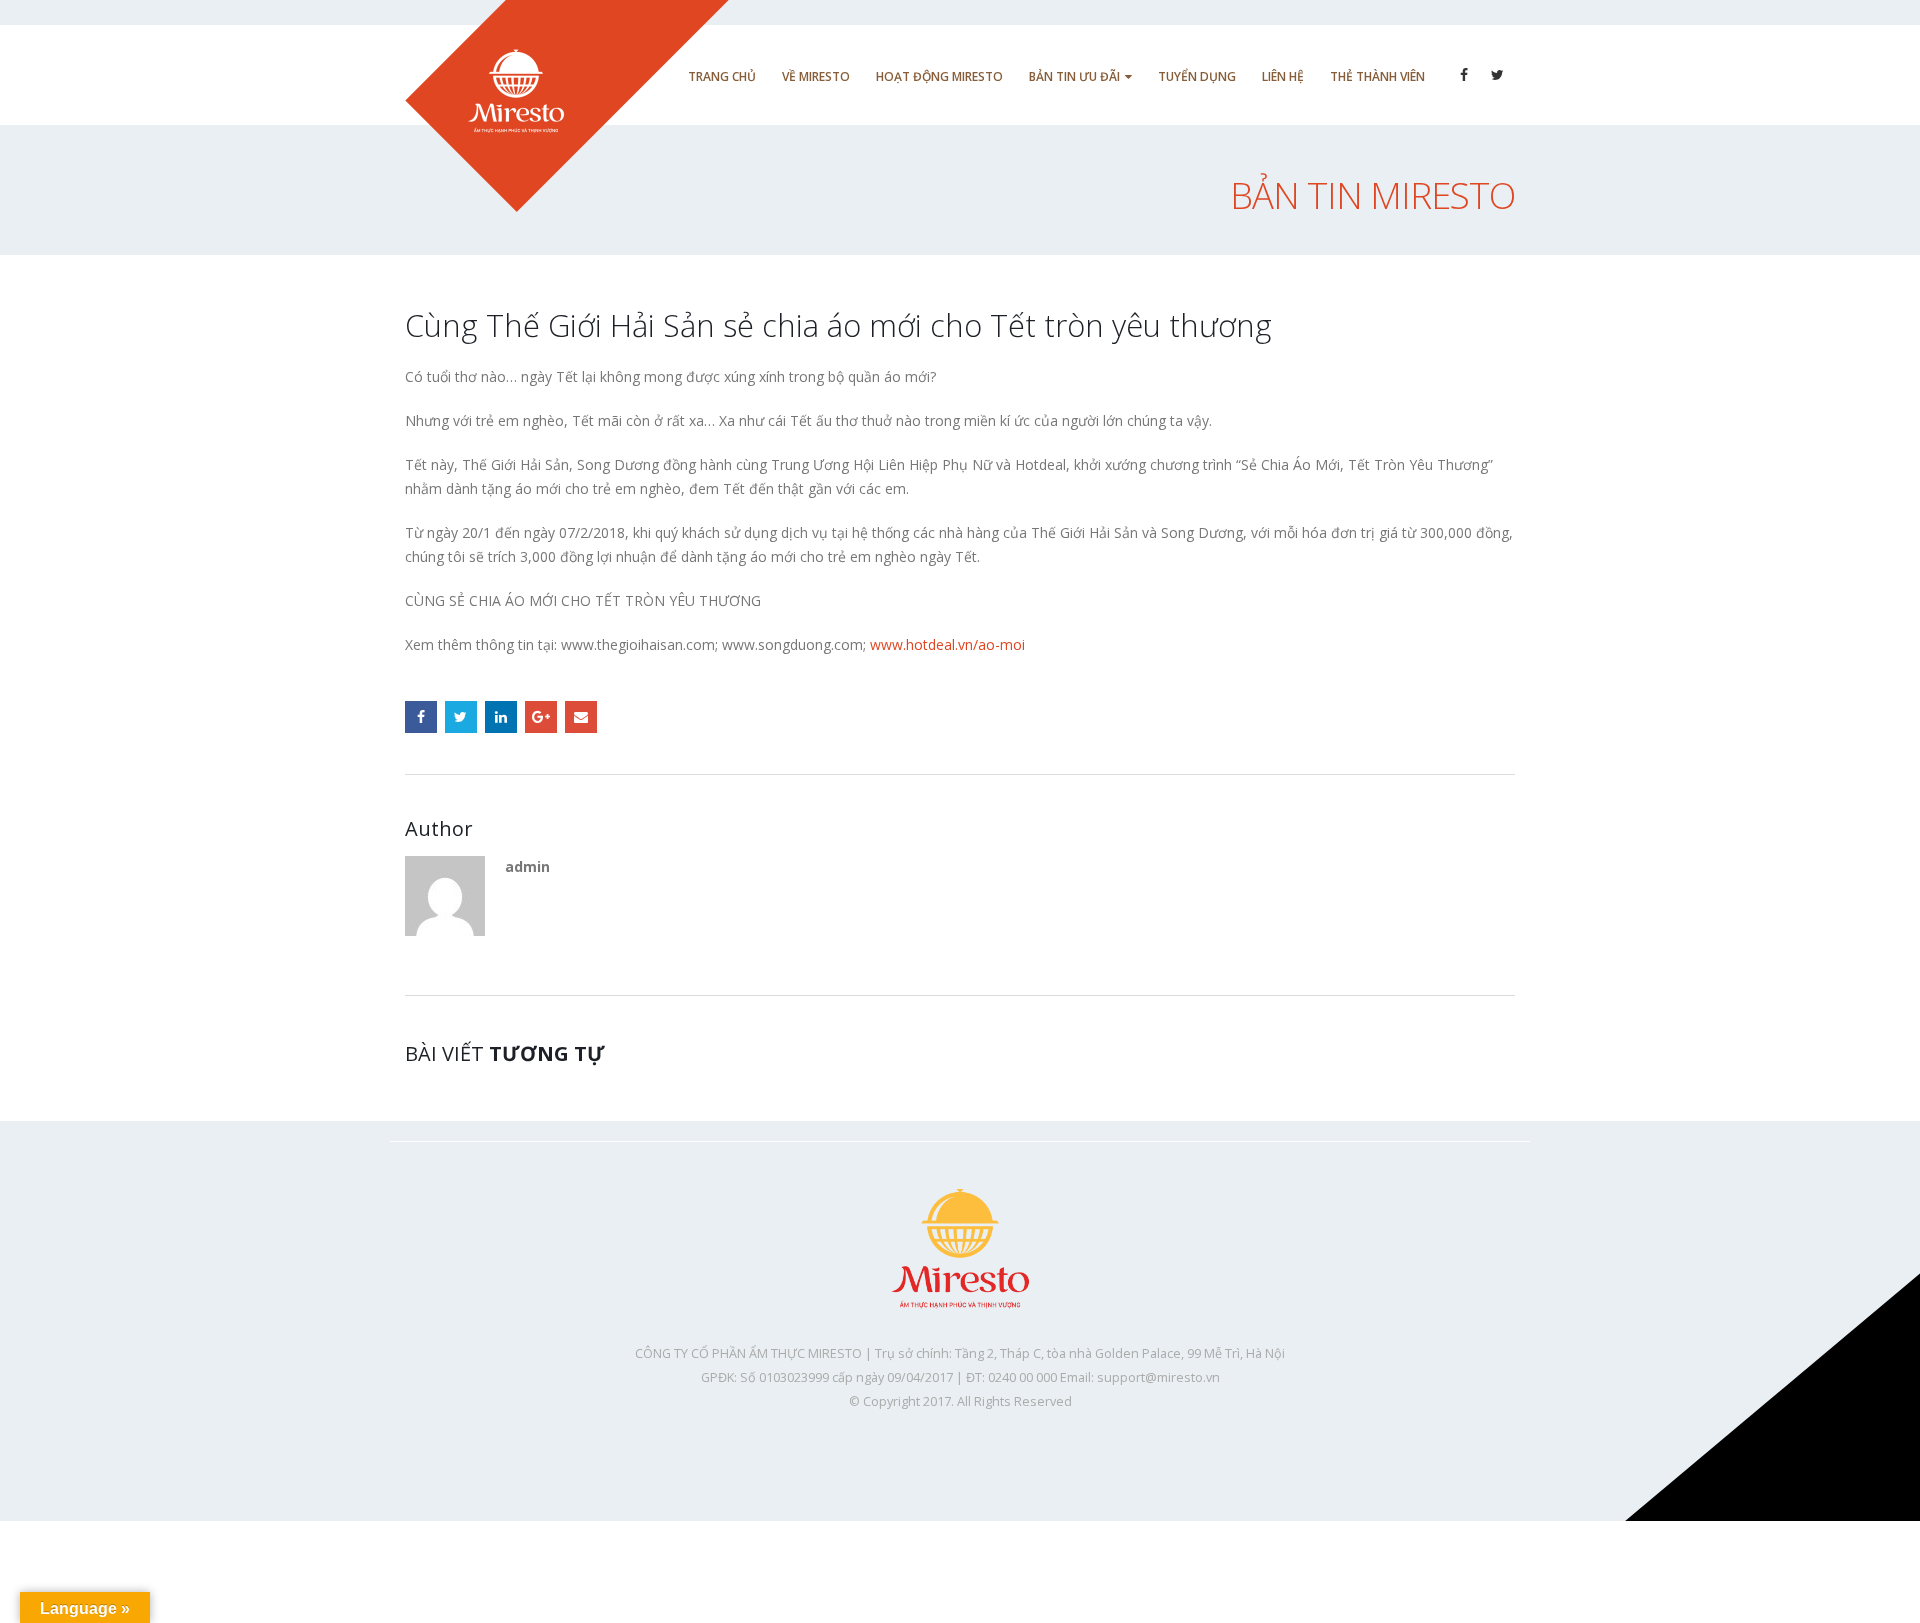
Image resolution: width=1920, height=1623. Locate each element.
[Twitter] (1498, 75)
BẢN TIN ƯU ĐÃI (1074, 76)
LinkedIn (501, 717)
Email (581, 717)
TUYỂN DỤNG (1197, 76)
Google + (541, 717)
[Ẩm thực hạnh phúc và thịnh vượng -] (567, 106)
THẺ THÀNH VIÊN (1377, 76)
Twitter (461, 717)
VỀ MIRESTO (816, 76)
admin (527, 866)
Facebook (421, 717)
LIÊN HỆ (1283, 76)
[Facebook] (1464, 75)
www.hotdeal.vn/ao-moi (947, 644)
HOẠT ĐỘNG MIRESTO (939, 76)
